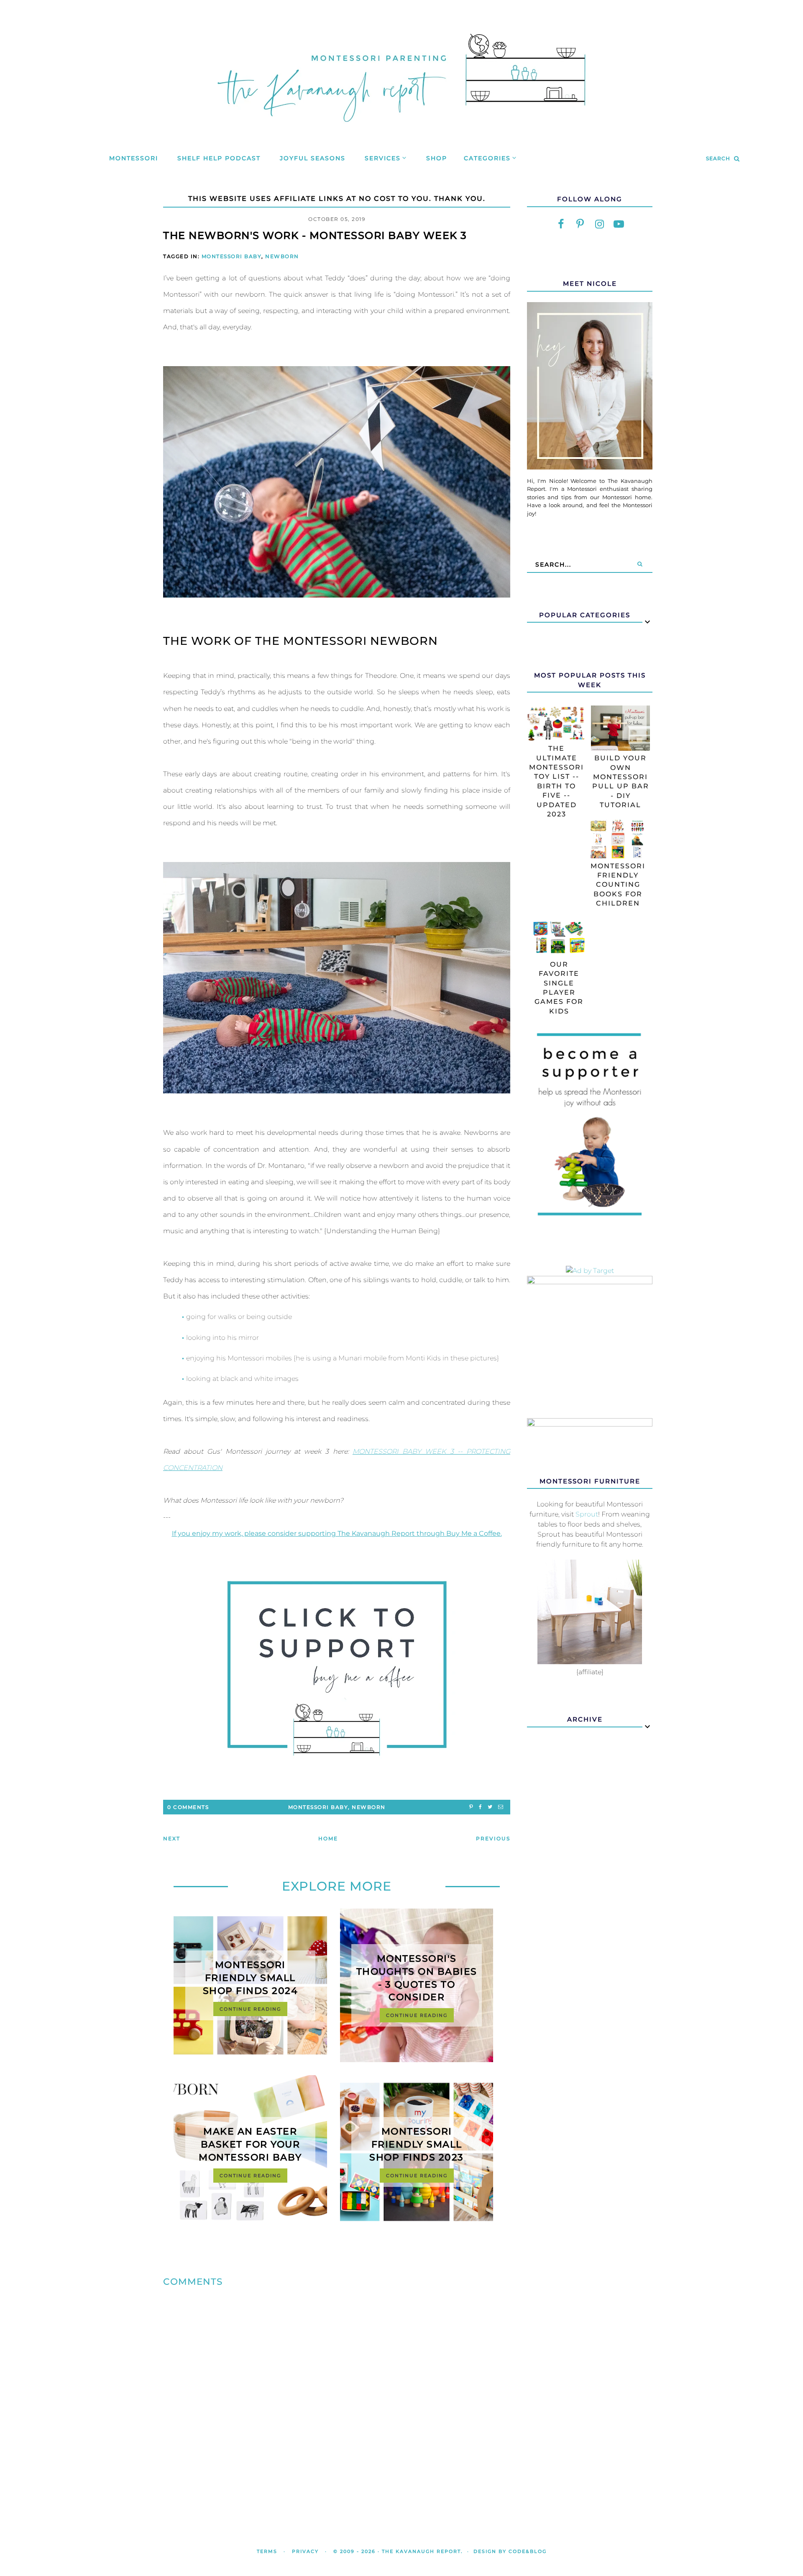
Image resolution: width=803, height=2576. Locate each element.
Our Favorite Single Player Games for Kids (559, 988)
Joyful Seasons (313, 158)
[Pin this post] (471, 1807)
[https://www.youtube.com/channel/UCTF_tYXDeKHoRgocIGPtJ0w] (619, 224)
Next (172, 1838)
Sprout (587, 1514)
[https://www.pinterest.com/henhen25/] (580, 224)
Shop (437, 158)
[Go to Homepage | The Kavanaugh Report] (401, 132)
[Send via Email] (501, 1807)
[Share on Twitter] (490, 1807)
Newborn (282, 256)
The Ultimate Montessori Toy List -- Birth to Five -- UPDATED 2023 (556, 781)
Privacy (305, 2551)
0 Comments (188, 1807)
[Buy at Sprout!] (590, 1662)
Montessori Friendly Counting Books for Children (618, 885)
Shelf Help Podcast (219, 158)
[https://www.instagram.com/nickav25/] (599, 224)
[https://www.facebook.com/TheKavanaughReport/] (561, 224)
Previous (493, 1838)
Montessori (134, 158)
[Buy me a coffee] (337, 1668)
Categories (487, 158)
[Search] (640, 564)
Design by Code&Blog (510, 2551)
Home (328, 1838)
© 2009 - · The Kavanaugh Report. (398, 2551)
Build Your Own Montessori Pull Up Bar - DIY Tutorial (621, 781)
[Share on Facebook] (480, 1807)
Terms (267, 2551)
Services (383, 158)
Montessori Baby (232, 256)
